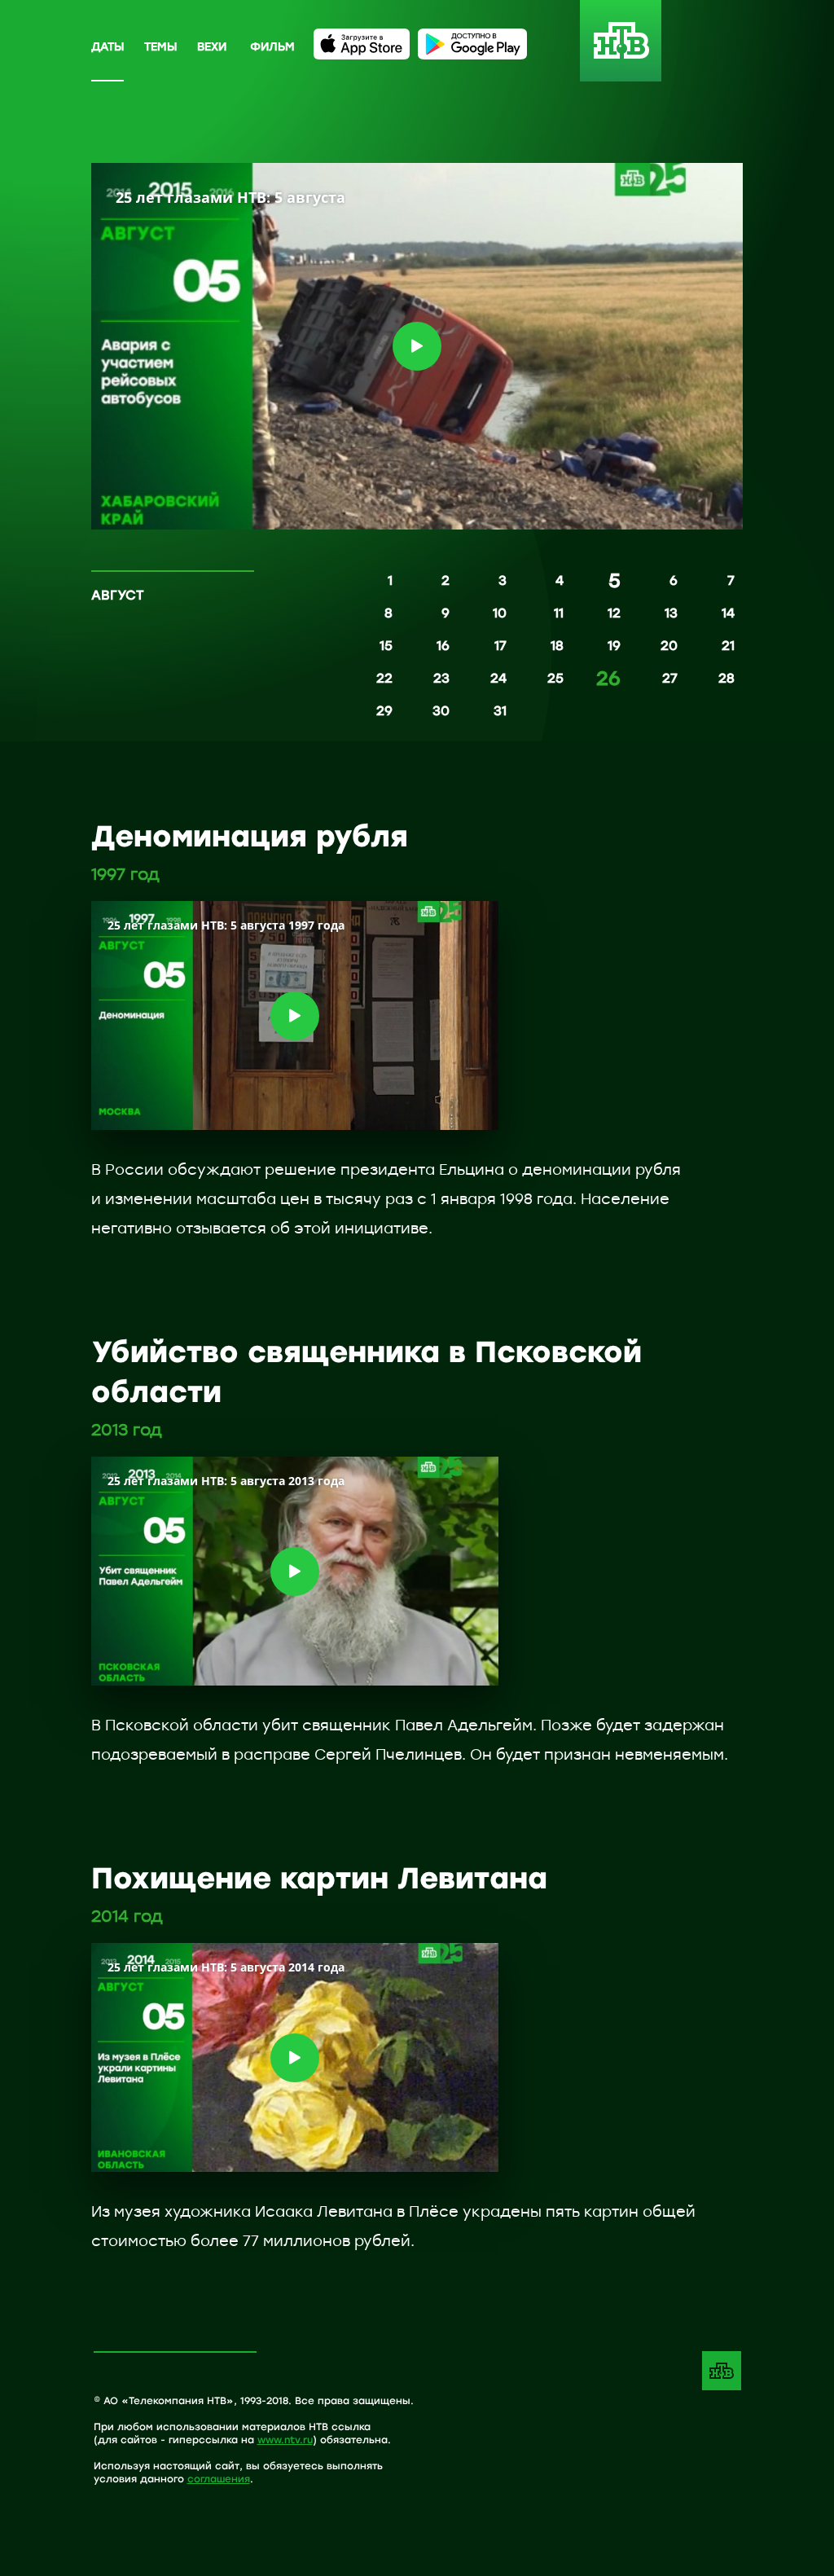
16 (443, 645)
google (472, 44)
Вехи (212, 46)
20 (669, 645)
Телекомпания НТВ (722, 2371)
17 (500, 645)
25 (555, 678)
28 (726, 678)
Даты (108, 46)
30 (441, 710)
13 (671, 613)
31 (500, 710)
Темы (160, 46)
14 (728, 613)
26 (608, 679)
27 (670, 678)
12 (614, 613)
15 (386, 645)
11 (559, 613)
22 (384, 678)
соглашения (219, 2478)
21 (728, 645)
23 (441, 678)
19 (614, 645)
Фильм (272, 46)
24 (498, 678)
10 (500, 613)
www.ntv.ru (285, 2439)
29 (384, 710)
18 (557, 645)
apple (362, 44)
